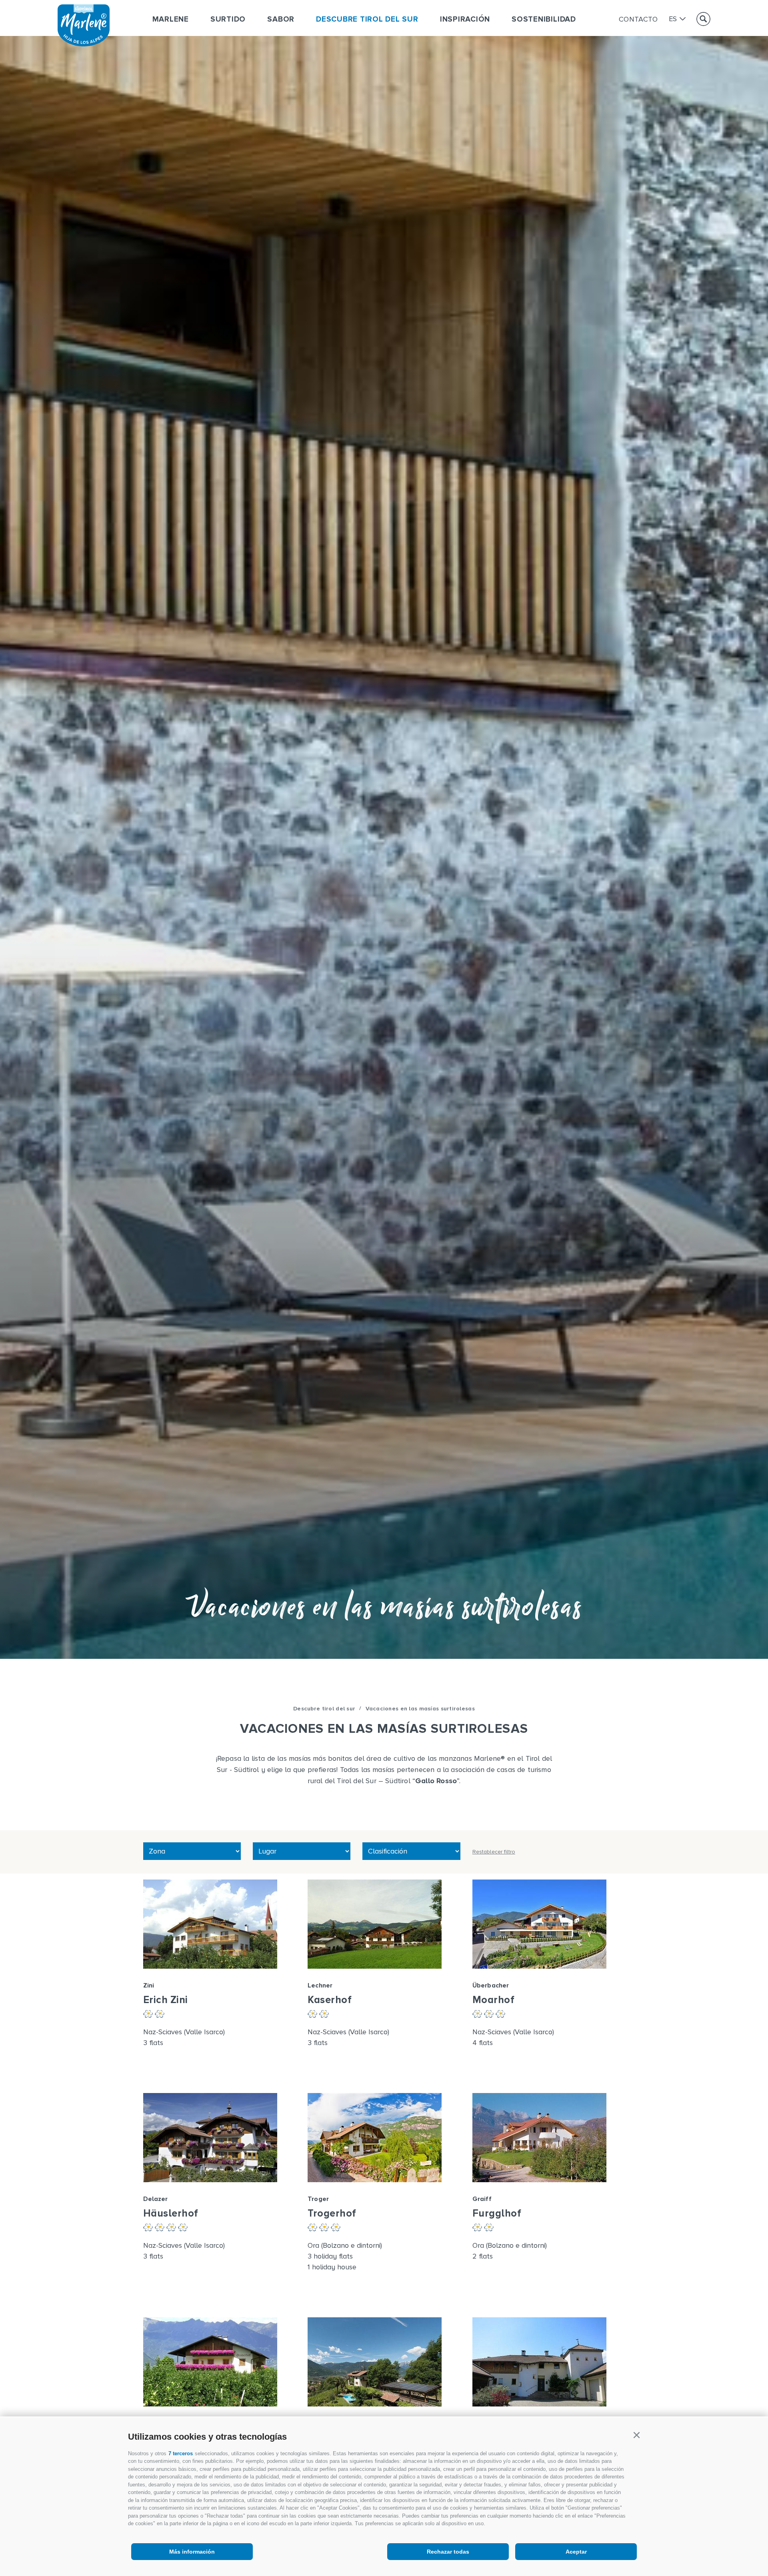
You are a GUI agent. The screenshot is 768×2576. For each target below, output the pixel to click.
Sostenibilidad (544, 19)
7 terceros (181, 2453)
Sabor (281, 19)
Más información (192, 2552)
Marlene (171, 19)
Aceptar (576, 2552)
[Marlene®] (84, 44)
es (673, 19)
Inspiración (465, 19)
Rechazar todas (448, 2552)
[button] (636, 2435)
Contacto (638, 19)
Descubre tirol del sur (367, 19)
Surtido (228, 19)
